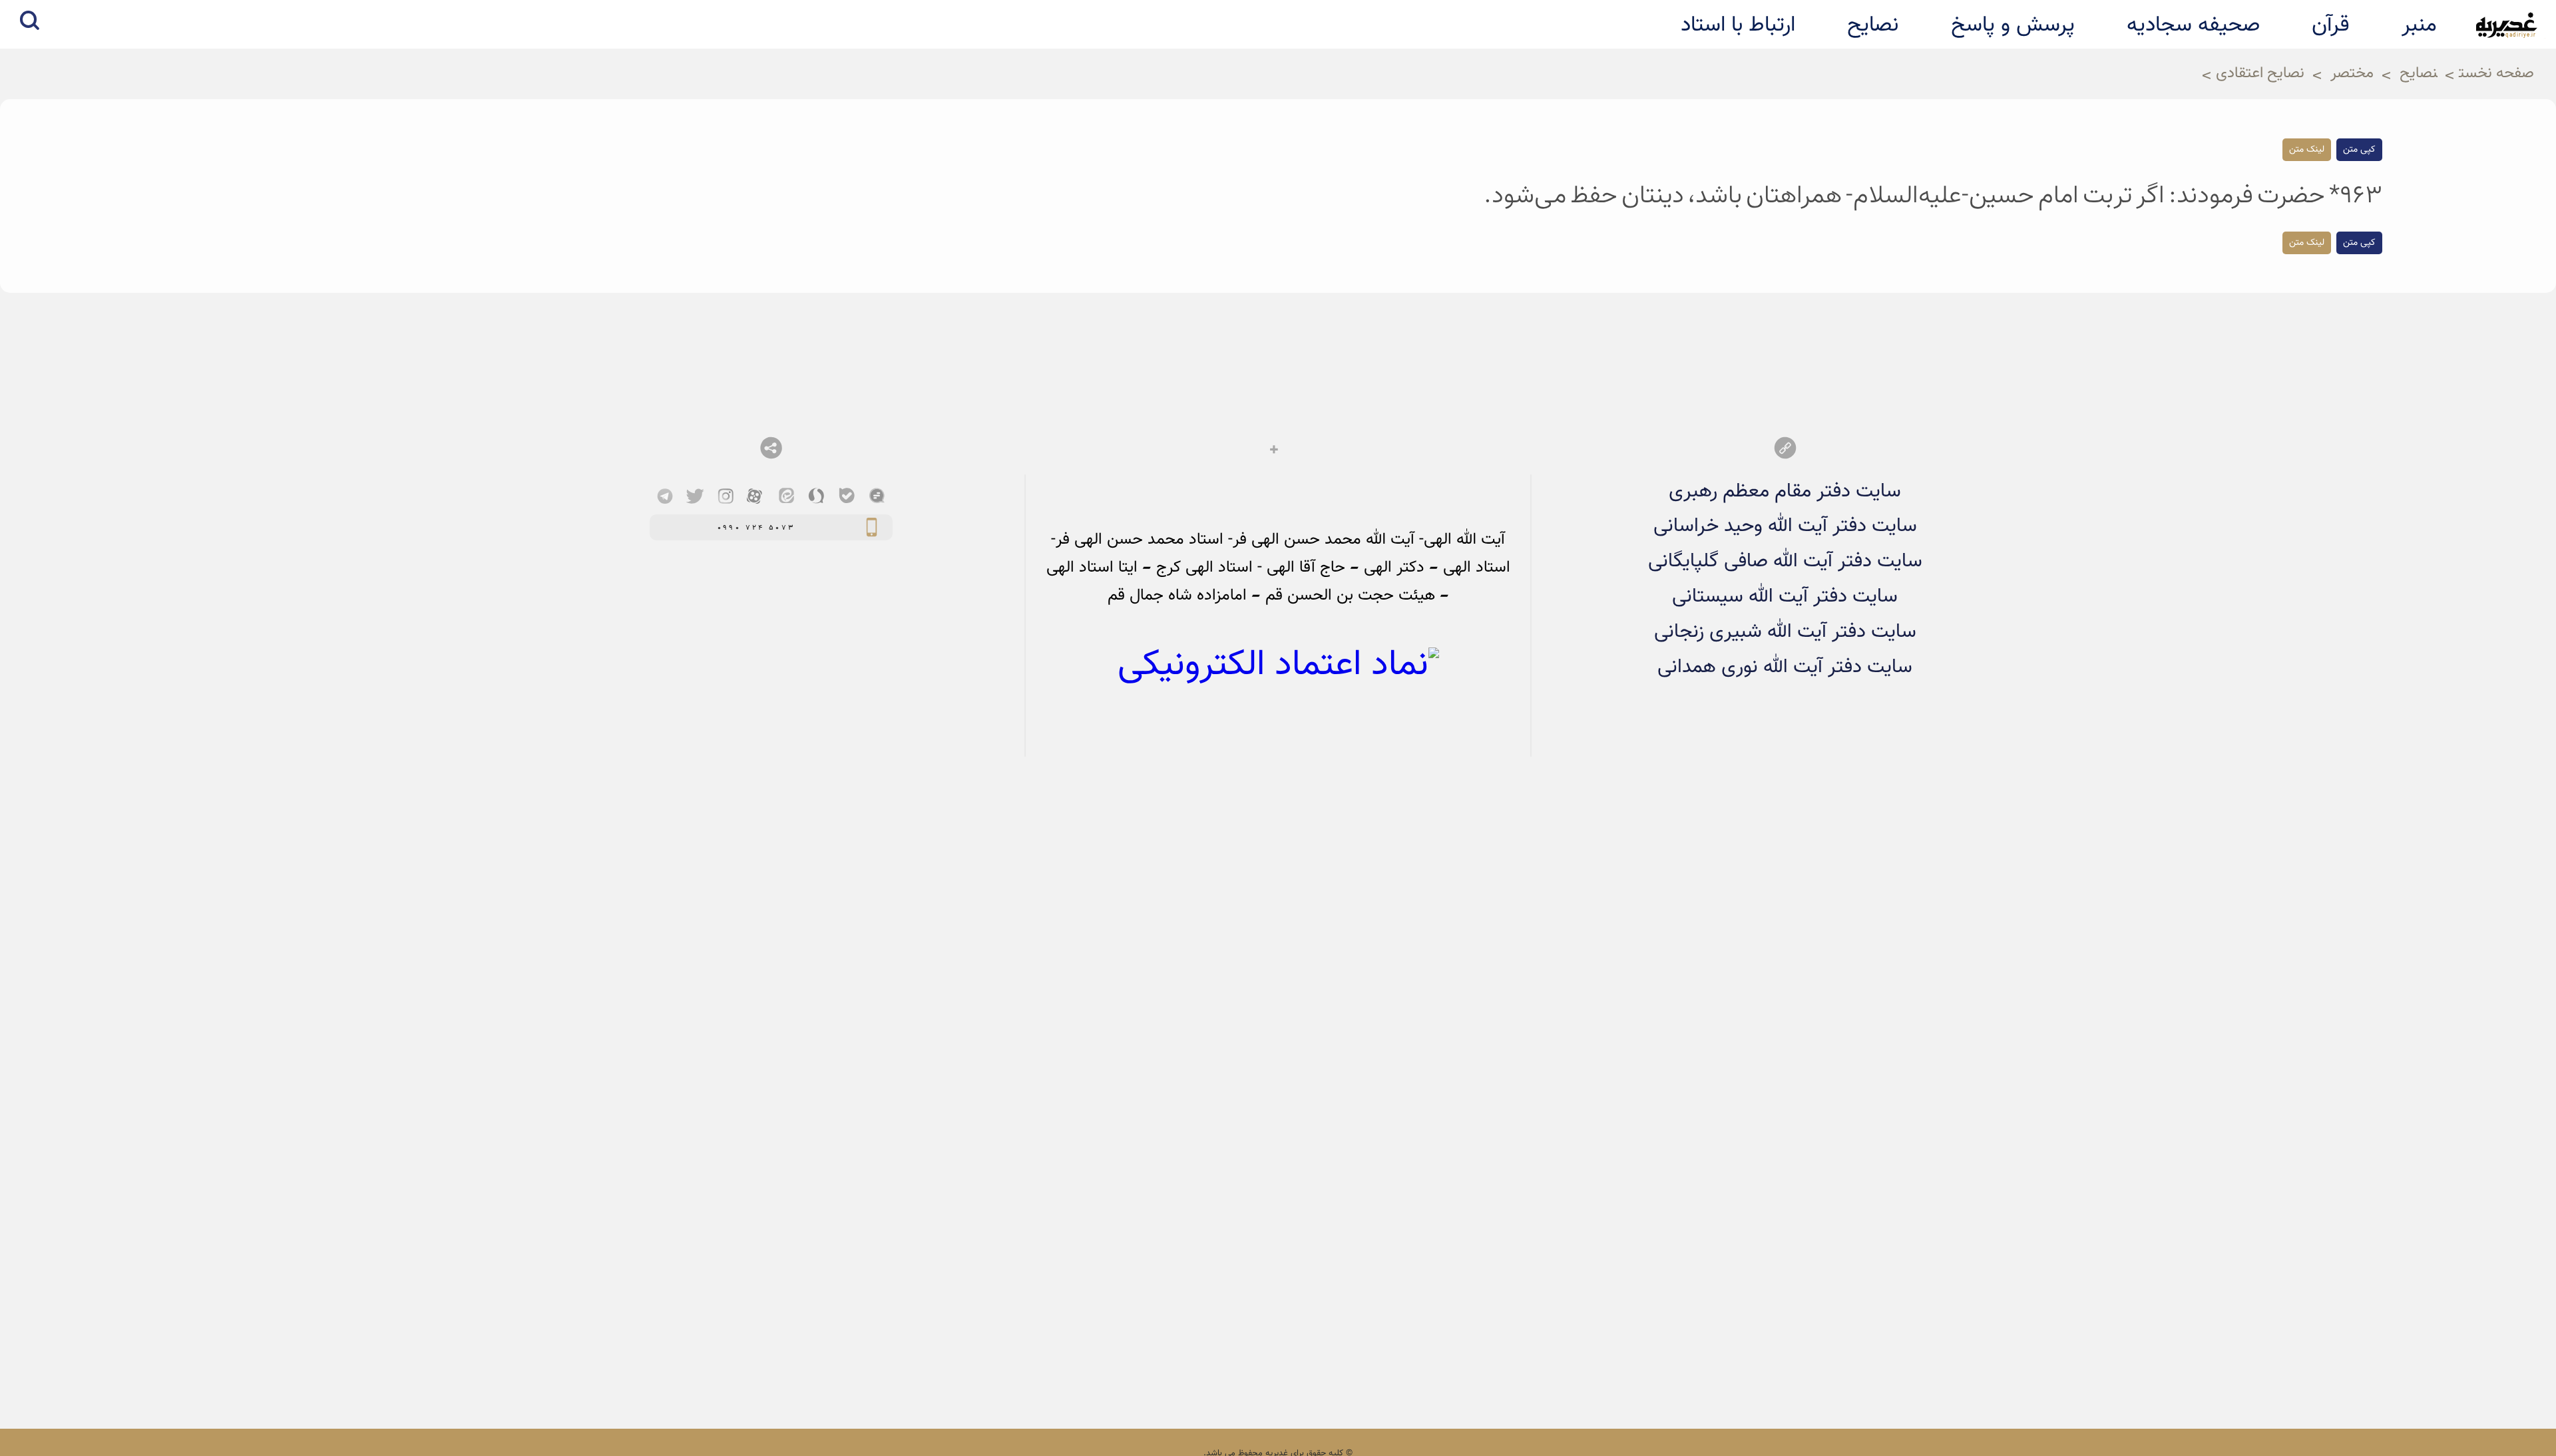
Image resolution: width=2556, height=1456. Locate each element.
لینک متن (2307, 150)
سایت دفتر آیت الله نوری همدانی (1785, 667)
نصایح (2419, 74)
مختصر (2352, 74)
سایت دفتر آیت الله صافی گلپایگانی (1785, 561)
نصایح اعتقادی (2260, 74)
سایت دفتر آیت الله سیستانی (1785, 597)
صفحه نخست (2496, 74)
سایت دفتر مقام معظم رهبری (1785, 491)
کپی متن (2359, 150)
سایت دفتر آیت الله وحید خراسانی (1785, 526)
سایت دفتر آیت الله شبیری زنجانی (1785, 632)
